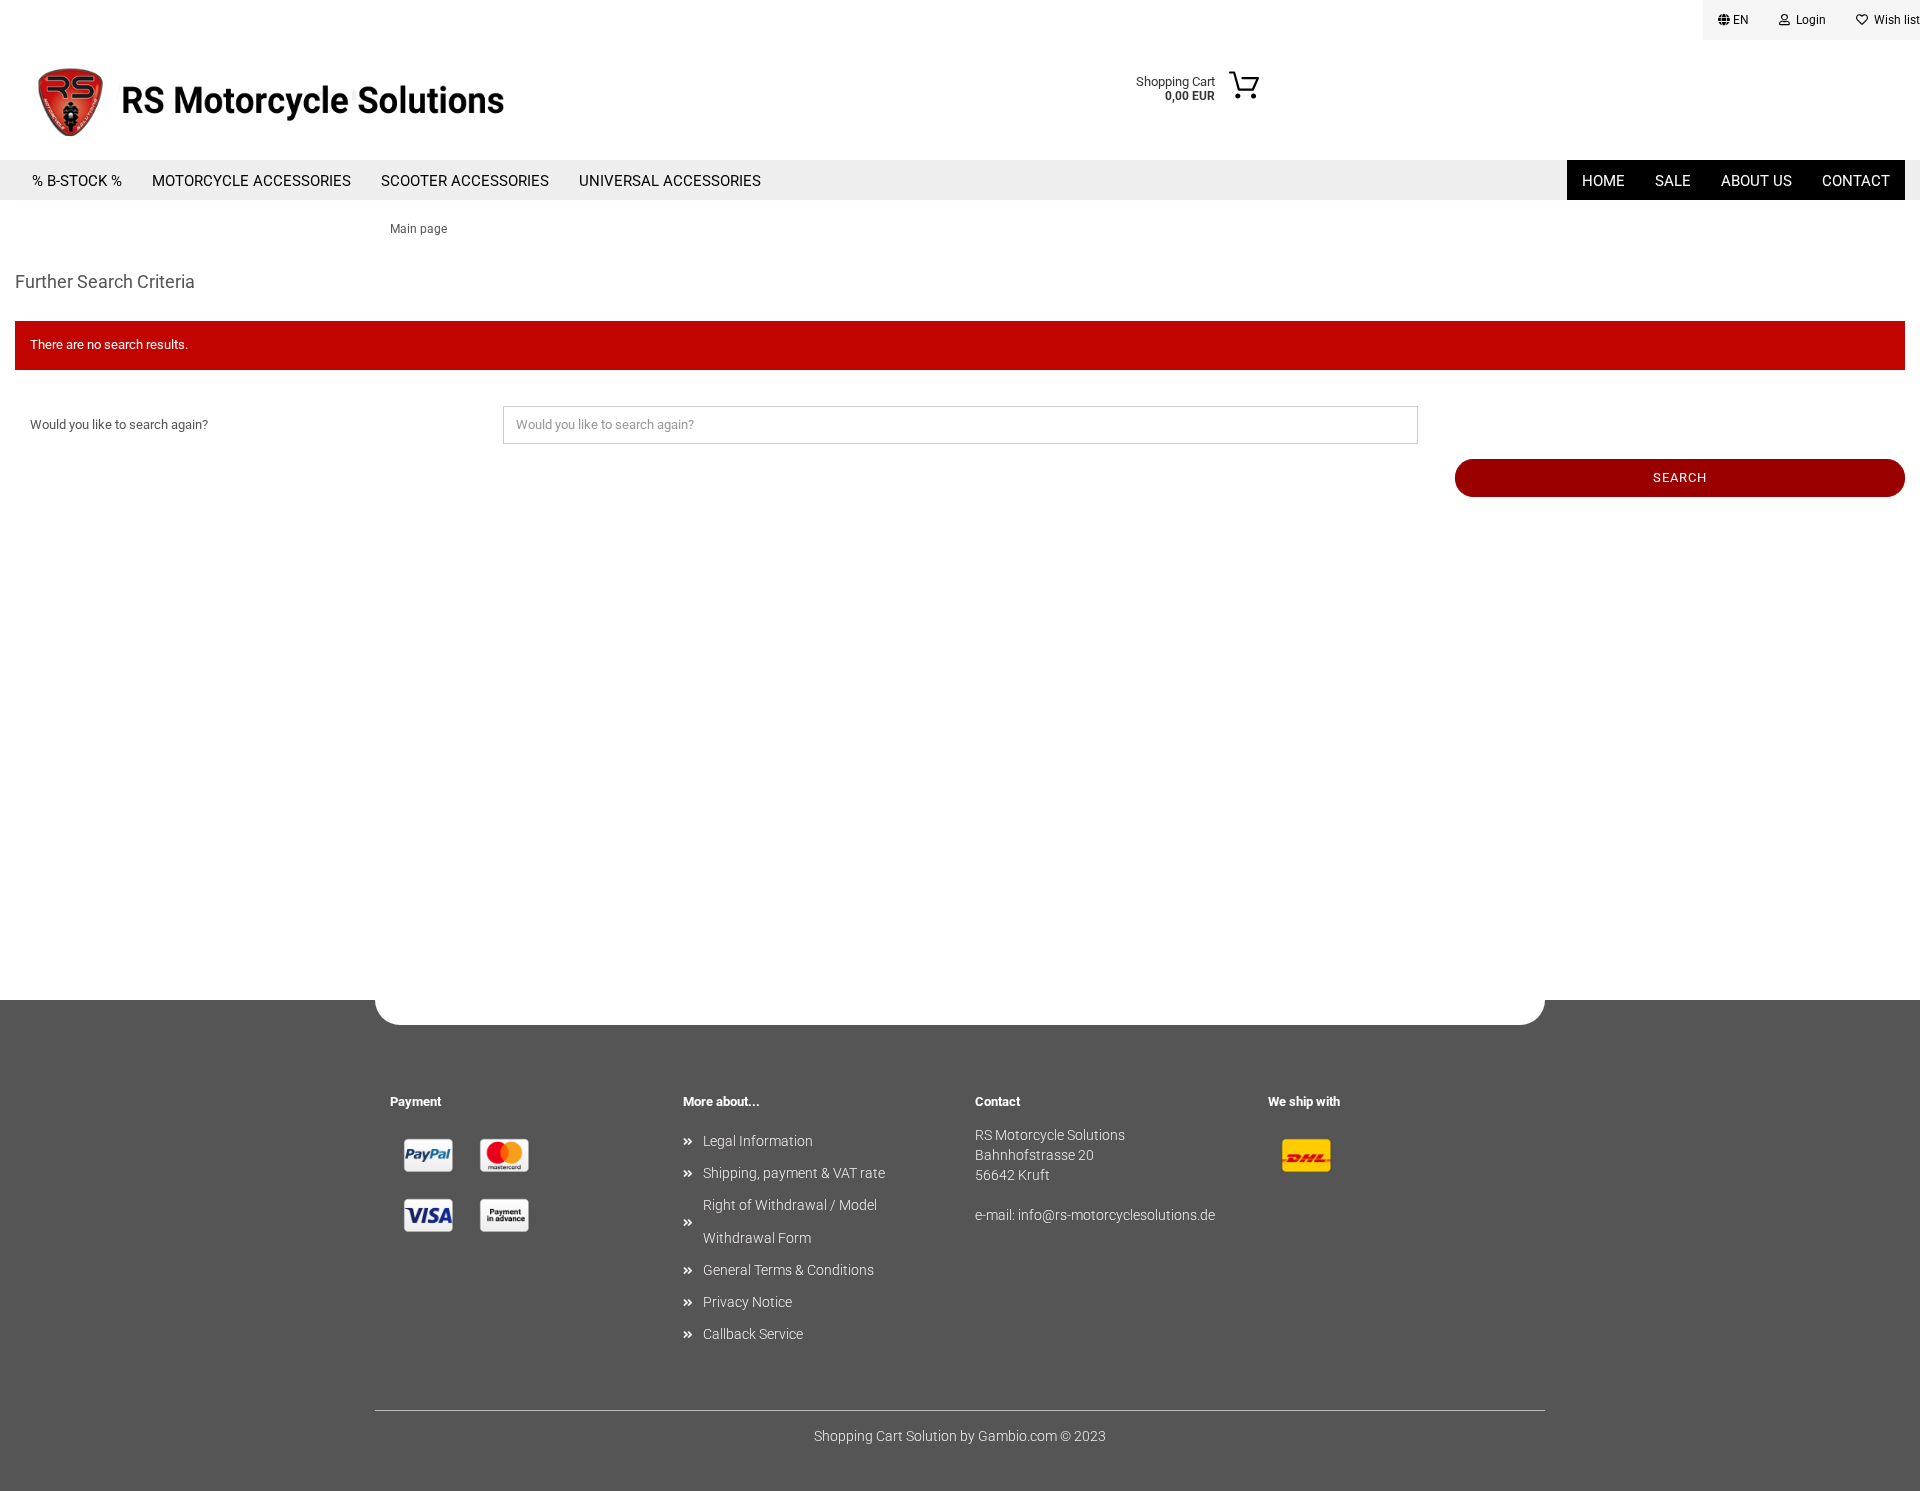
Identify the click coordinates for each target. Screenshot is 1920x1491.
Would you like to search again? (119, 424)
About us (1756, 181)
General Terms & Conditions (788, 1270)
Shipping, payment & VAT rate (794, 1173)
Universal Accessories (670, 181)
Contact (1856, 181)
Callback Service (753, 1334)
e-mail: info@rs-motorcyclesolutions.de (1095, 1215)
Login (1808, 20)
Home (1603, 181)
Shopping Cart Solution (885, 1436)
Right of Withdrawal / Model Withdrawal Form (790, 1221)
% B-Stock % (77, 181)
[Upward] (1865, 1461)
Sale (1673, 181)
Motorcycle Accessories (251, 181)
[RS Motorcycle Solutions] (310, 100)
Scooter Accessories (465, 181)
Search (1680, 477)
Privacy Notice (747, 1302)
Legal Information (758, 1141)
